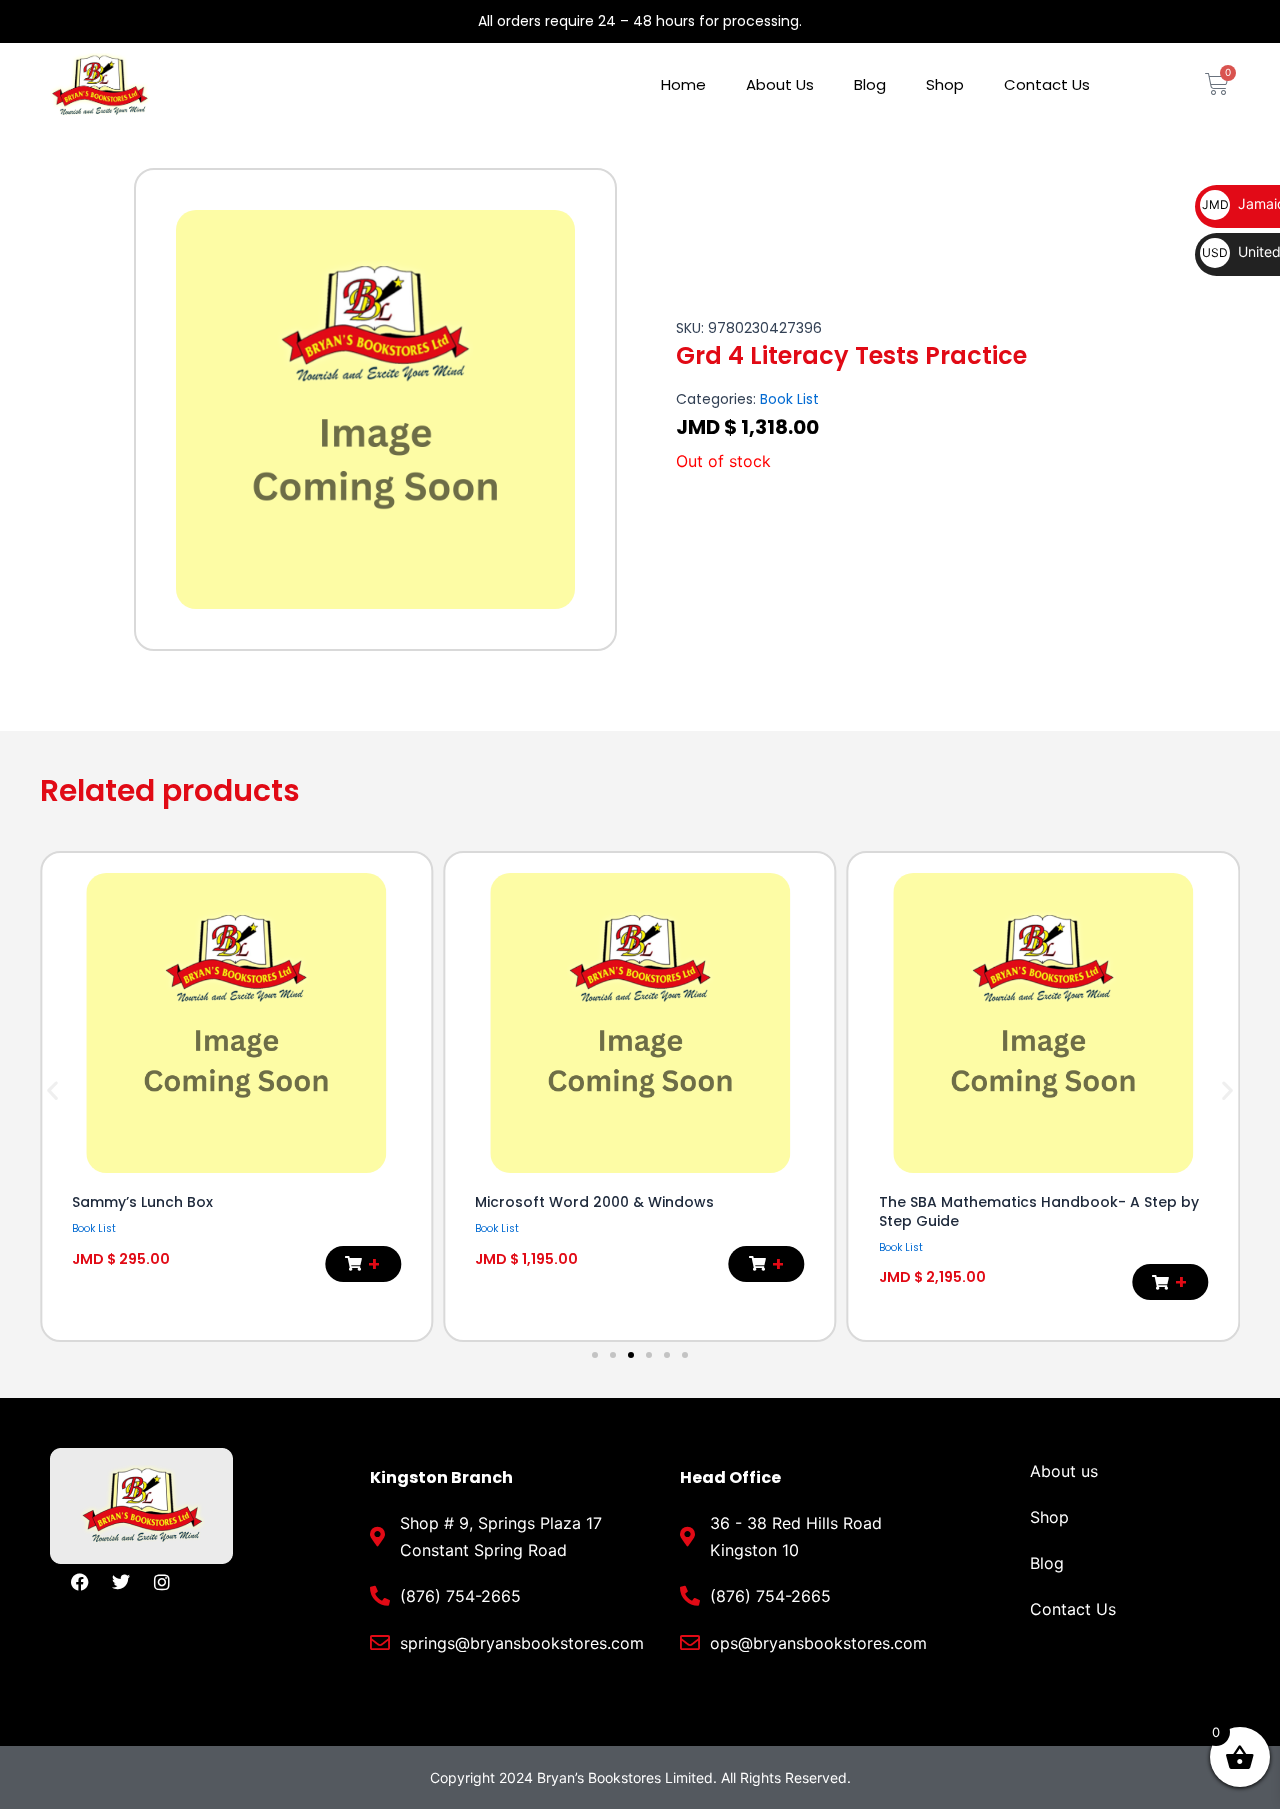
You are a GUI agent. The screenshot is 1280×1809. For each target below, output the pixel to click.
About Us (780, 84)
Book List (789, 399)
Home (683, 84)
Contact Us (1047, 84)
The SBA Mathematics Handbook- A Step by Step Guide (1039, 1211)
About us (1064, 1471)
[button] (52, 1089)
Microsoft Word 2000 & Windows (594, 1202)
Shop (945, 84)
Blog (870, 84)
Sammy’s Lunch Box (142, 1202)
